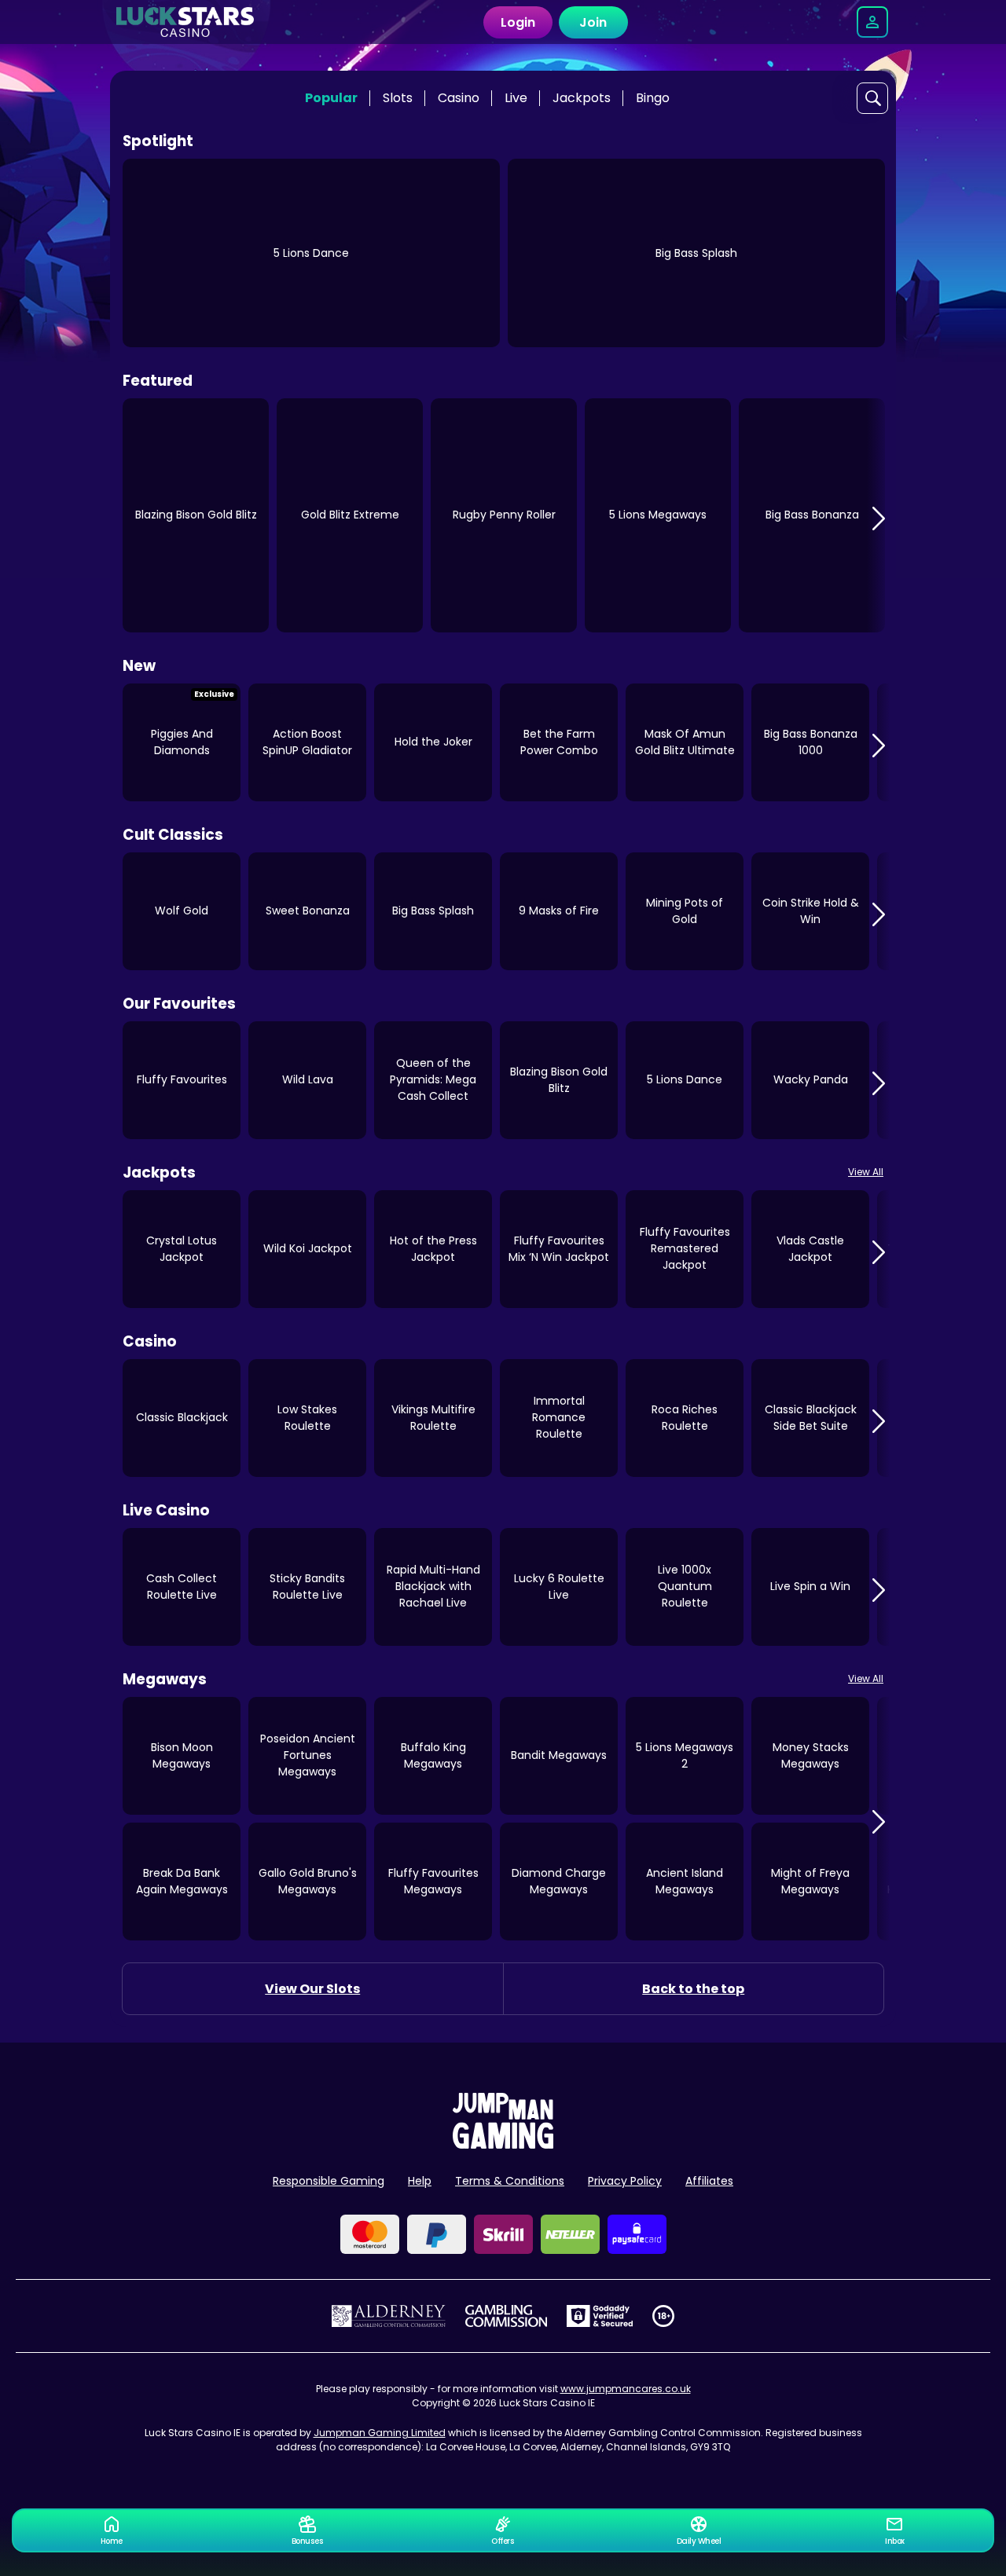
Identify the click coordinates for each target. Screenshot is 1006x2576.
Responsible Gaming (329, 2181)
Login (518, 22)
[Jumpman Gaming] (503, 2144)
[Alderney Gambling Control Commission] (389, 2316)
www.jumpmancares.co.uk (626, 2389)
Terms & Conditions (510, 2181)
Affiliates (709, 2181)
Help (420, 2181)
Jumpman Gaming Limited (380, 2433)
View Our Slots (312, 1989)
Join (593, 22)
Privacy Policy (625, 2181)
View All (866, 1172)
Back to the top (693, 1989)
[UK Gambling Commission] (506, 2316)
